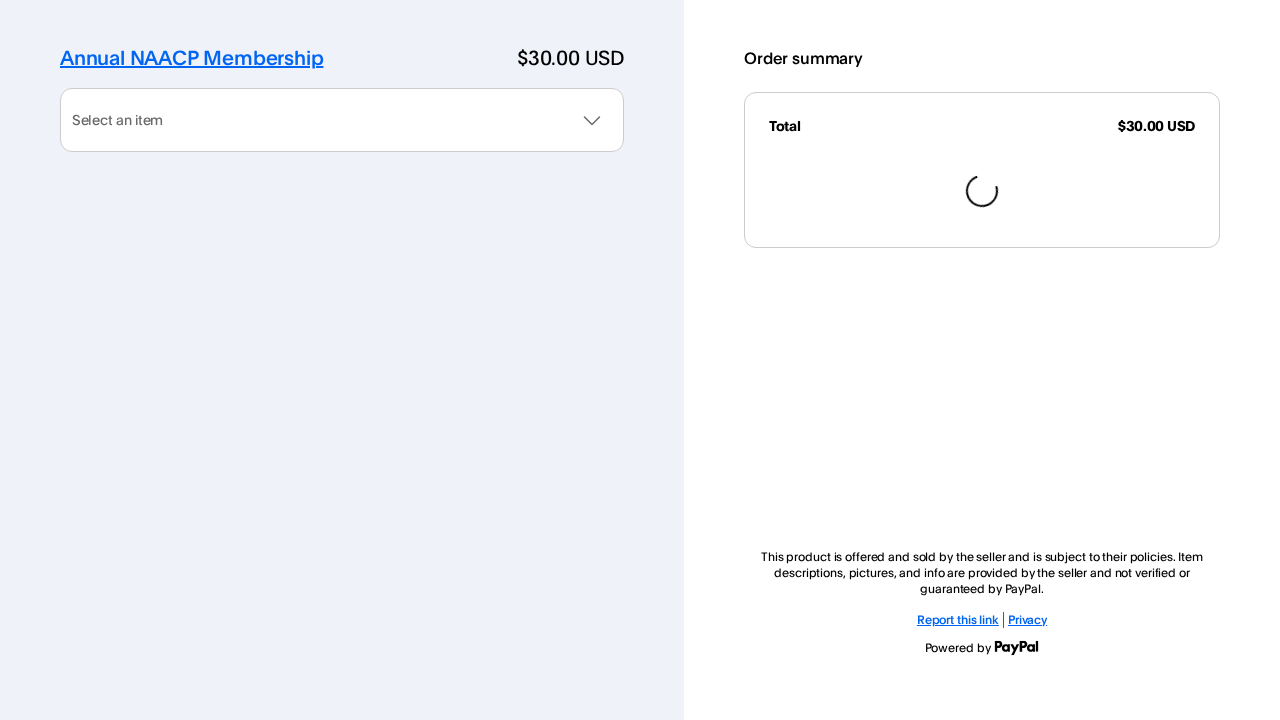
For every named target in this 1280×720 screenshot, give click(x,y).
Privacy (1027, 619)
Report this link (958, 619)
